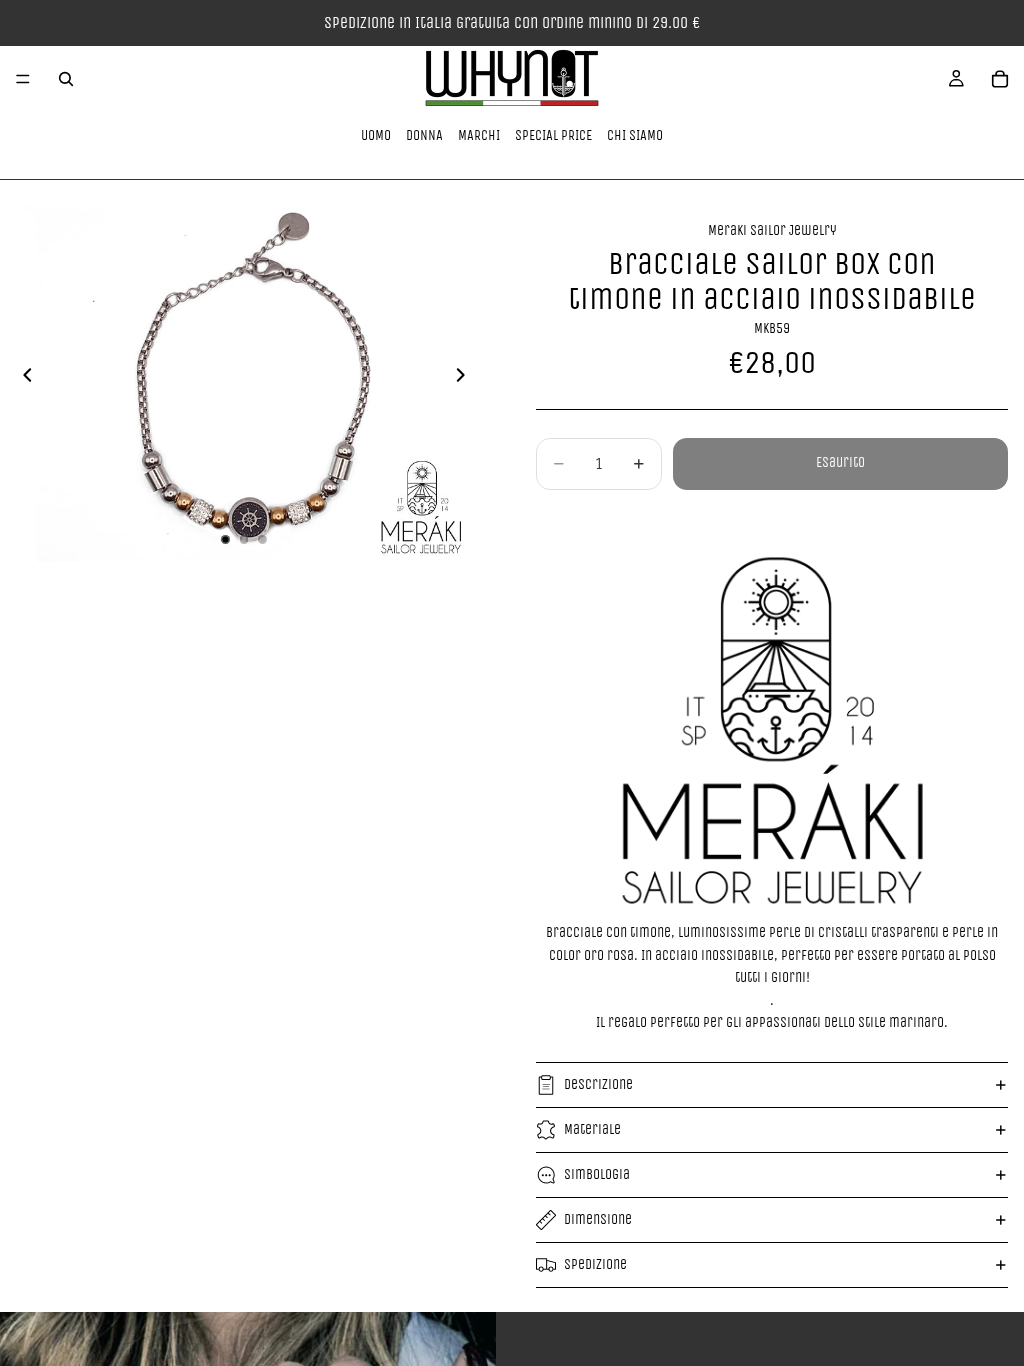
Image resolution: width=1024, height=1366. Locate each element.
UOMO (376, 135)
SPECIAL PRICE (553, 135)
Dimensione (598, 1219)
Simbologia (597, 1174)
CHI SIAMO (635, 135)
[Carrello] (1000, 79)
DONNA (424, 135)
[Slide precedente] (22, 379)
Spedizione (595, 1264)
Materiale (592, 1129)
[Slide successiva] (466, 379)
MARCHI (479, 135)
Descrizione (598, 1084)
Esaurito (840, 462)
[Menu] (23, 79)
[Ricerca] (66, 79)
